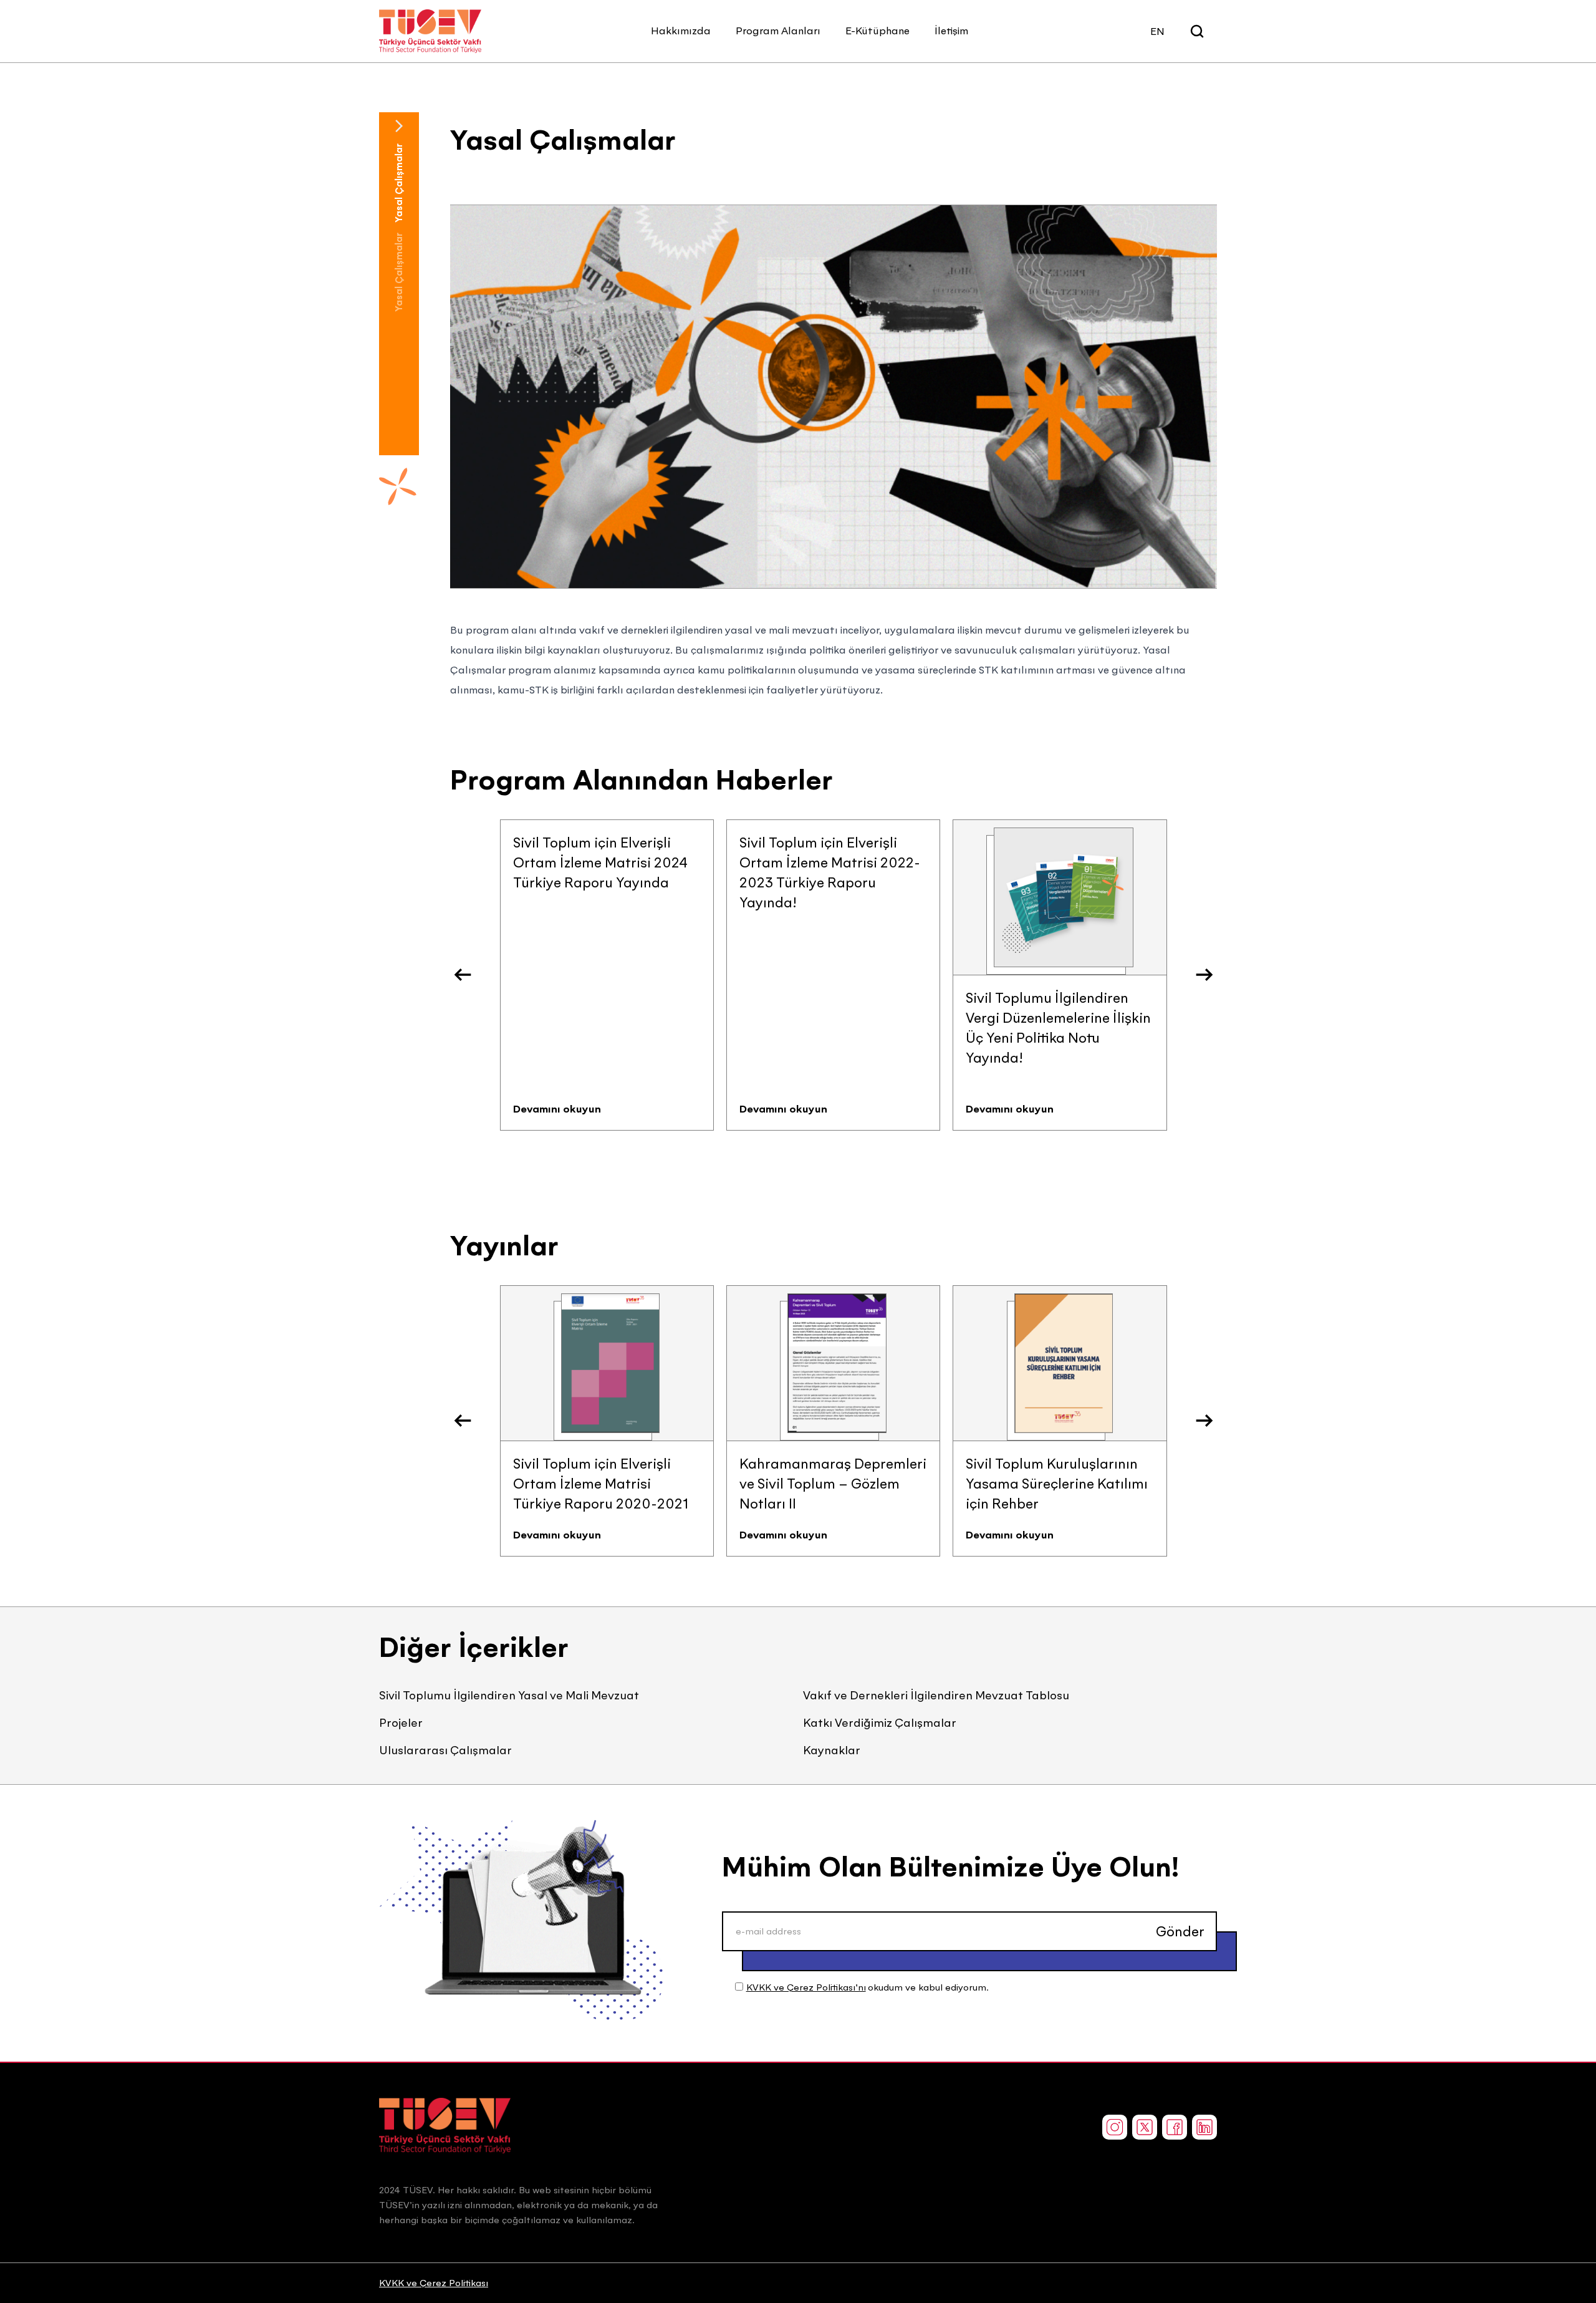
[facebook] (1175, 2127)
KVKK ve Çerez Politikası (434, 2283)
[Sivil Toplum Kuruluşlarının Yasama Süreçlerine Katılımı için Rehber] (1064, 1363)
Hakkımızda (681, 31)
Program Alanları (778, 31)
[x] (1145, 2127)
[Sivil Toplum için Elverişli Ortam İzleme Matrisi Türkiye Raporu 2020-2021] (610, 1363)
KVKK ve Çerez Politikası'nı (806, 1987)
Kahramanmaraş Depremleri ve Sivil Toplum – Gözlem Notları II (833, 1484)
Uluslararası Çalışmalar (445, 1750)
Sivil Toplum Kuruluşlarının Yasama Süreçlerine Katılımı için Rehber (1057, 1484)
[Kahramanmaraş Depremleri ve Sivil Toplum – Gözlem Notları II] (837, 1363)
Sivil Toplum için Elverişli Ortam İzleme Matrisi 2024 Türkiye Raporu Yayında (600, 862)
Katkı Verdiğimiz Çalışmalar (880, 1723)
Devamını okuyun (557, 1109)
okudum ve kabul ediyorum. (868, 1987)
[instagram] (1115, 2127)
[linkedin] (1204, 2127)
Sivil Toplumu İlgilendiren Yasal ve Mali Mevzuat (509, 1695)
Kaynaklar (832, 1750)
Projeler (401, 1723)
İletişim (951, 31)
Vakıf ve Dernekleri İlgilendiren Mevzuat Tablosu (936, 1695)
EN (1157, 31)
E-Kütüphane (877, 31)
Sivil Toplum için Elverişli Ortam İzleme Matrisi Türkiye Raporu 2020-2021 (601, 1484)
